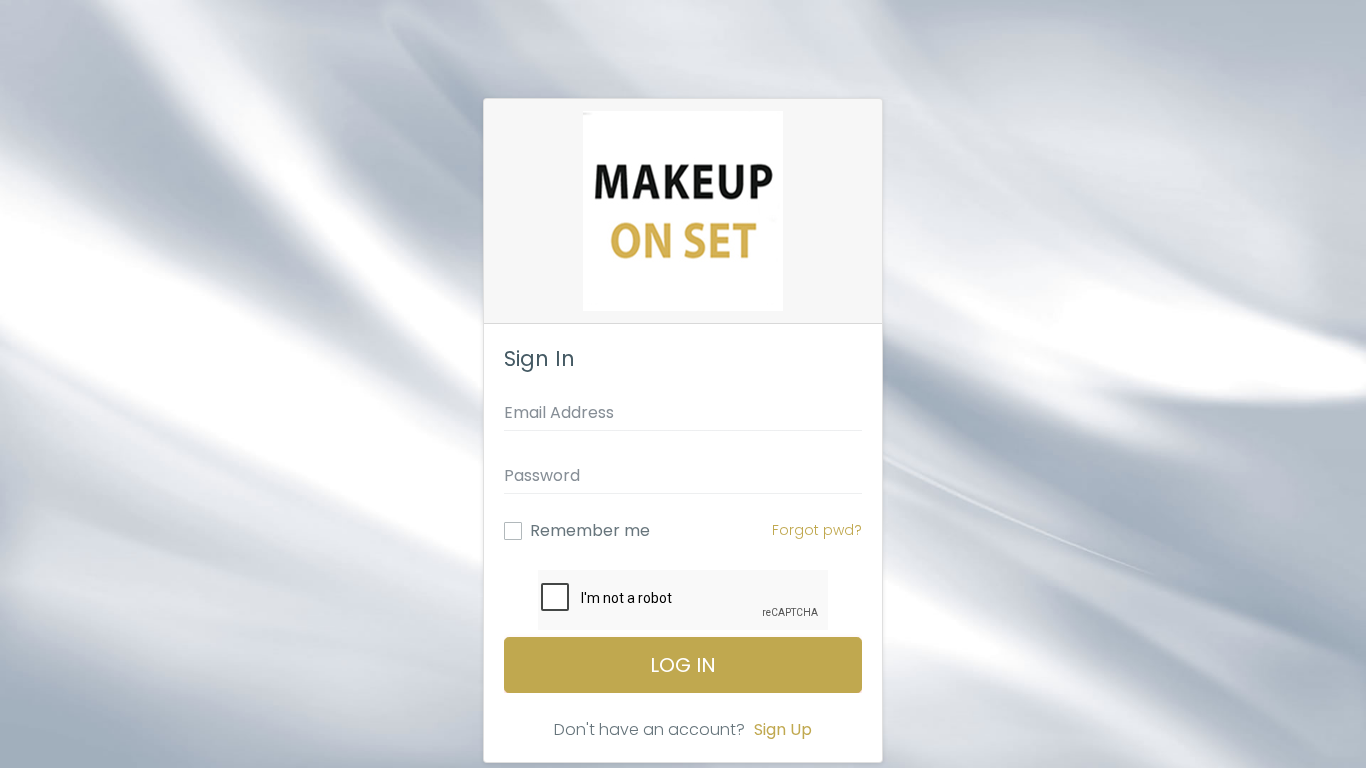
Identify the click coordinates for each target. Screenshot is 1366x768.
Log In (683, 665)
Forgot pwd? (817, 530)
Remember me (590, 531)
